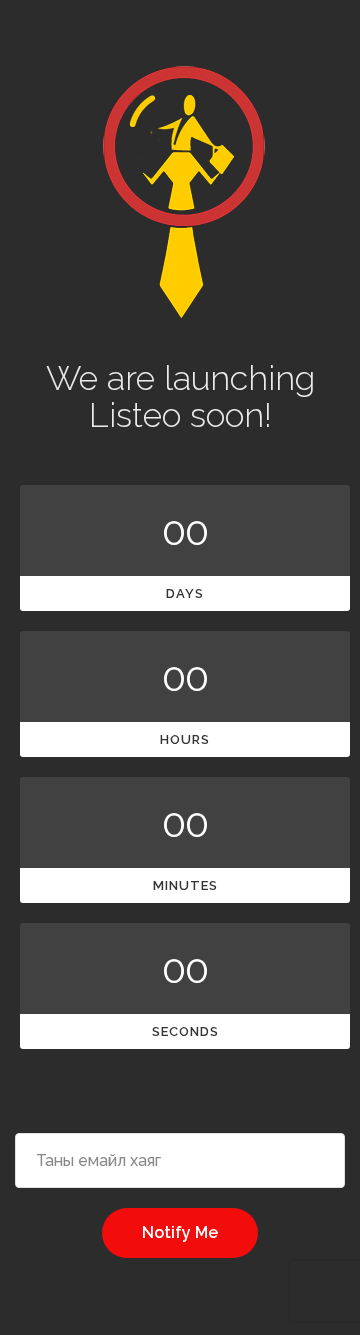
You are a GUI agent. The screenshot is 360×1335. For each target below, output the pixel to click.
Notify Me (180, 1232)
